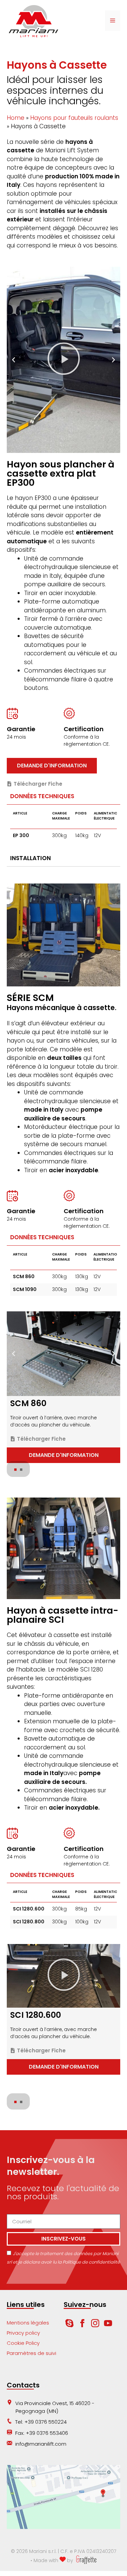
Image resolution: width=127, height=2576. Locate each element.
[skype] (69, 2325)
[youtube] (108, 2325)
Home (16, 118)
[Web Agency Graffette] (86, 2560)
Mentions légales (28, 2323)
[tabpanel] (63, 828)
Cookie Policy (23, 2343)
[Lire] (63, 360)
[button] (14, 360)
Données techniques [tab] (42, 796)
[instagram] (96, 2325)
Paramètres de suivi (31, 2353)
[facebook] (83, 2325)
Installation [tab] (30, 858)
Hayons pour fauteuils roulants (74, 118)
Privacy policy (23, 2333)
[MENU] (113, 21)
